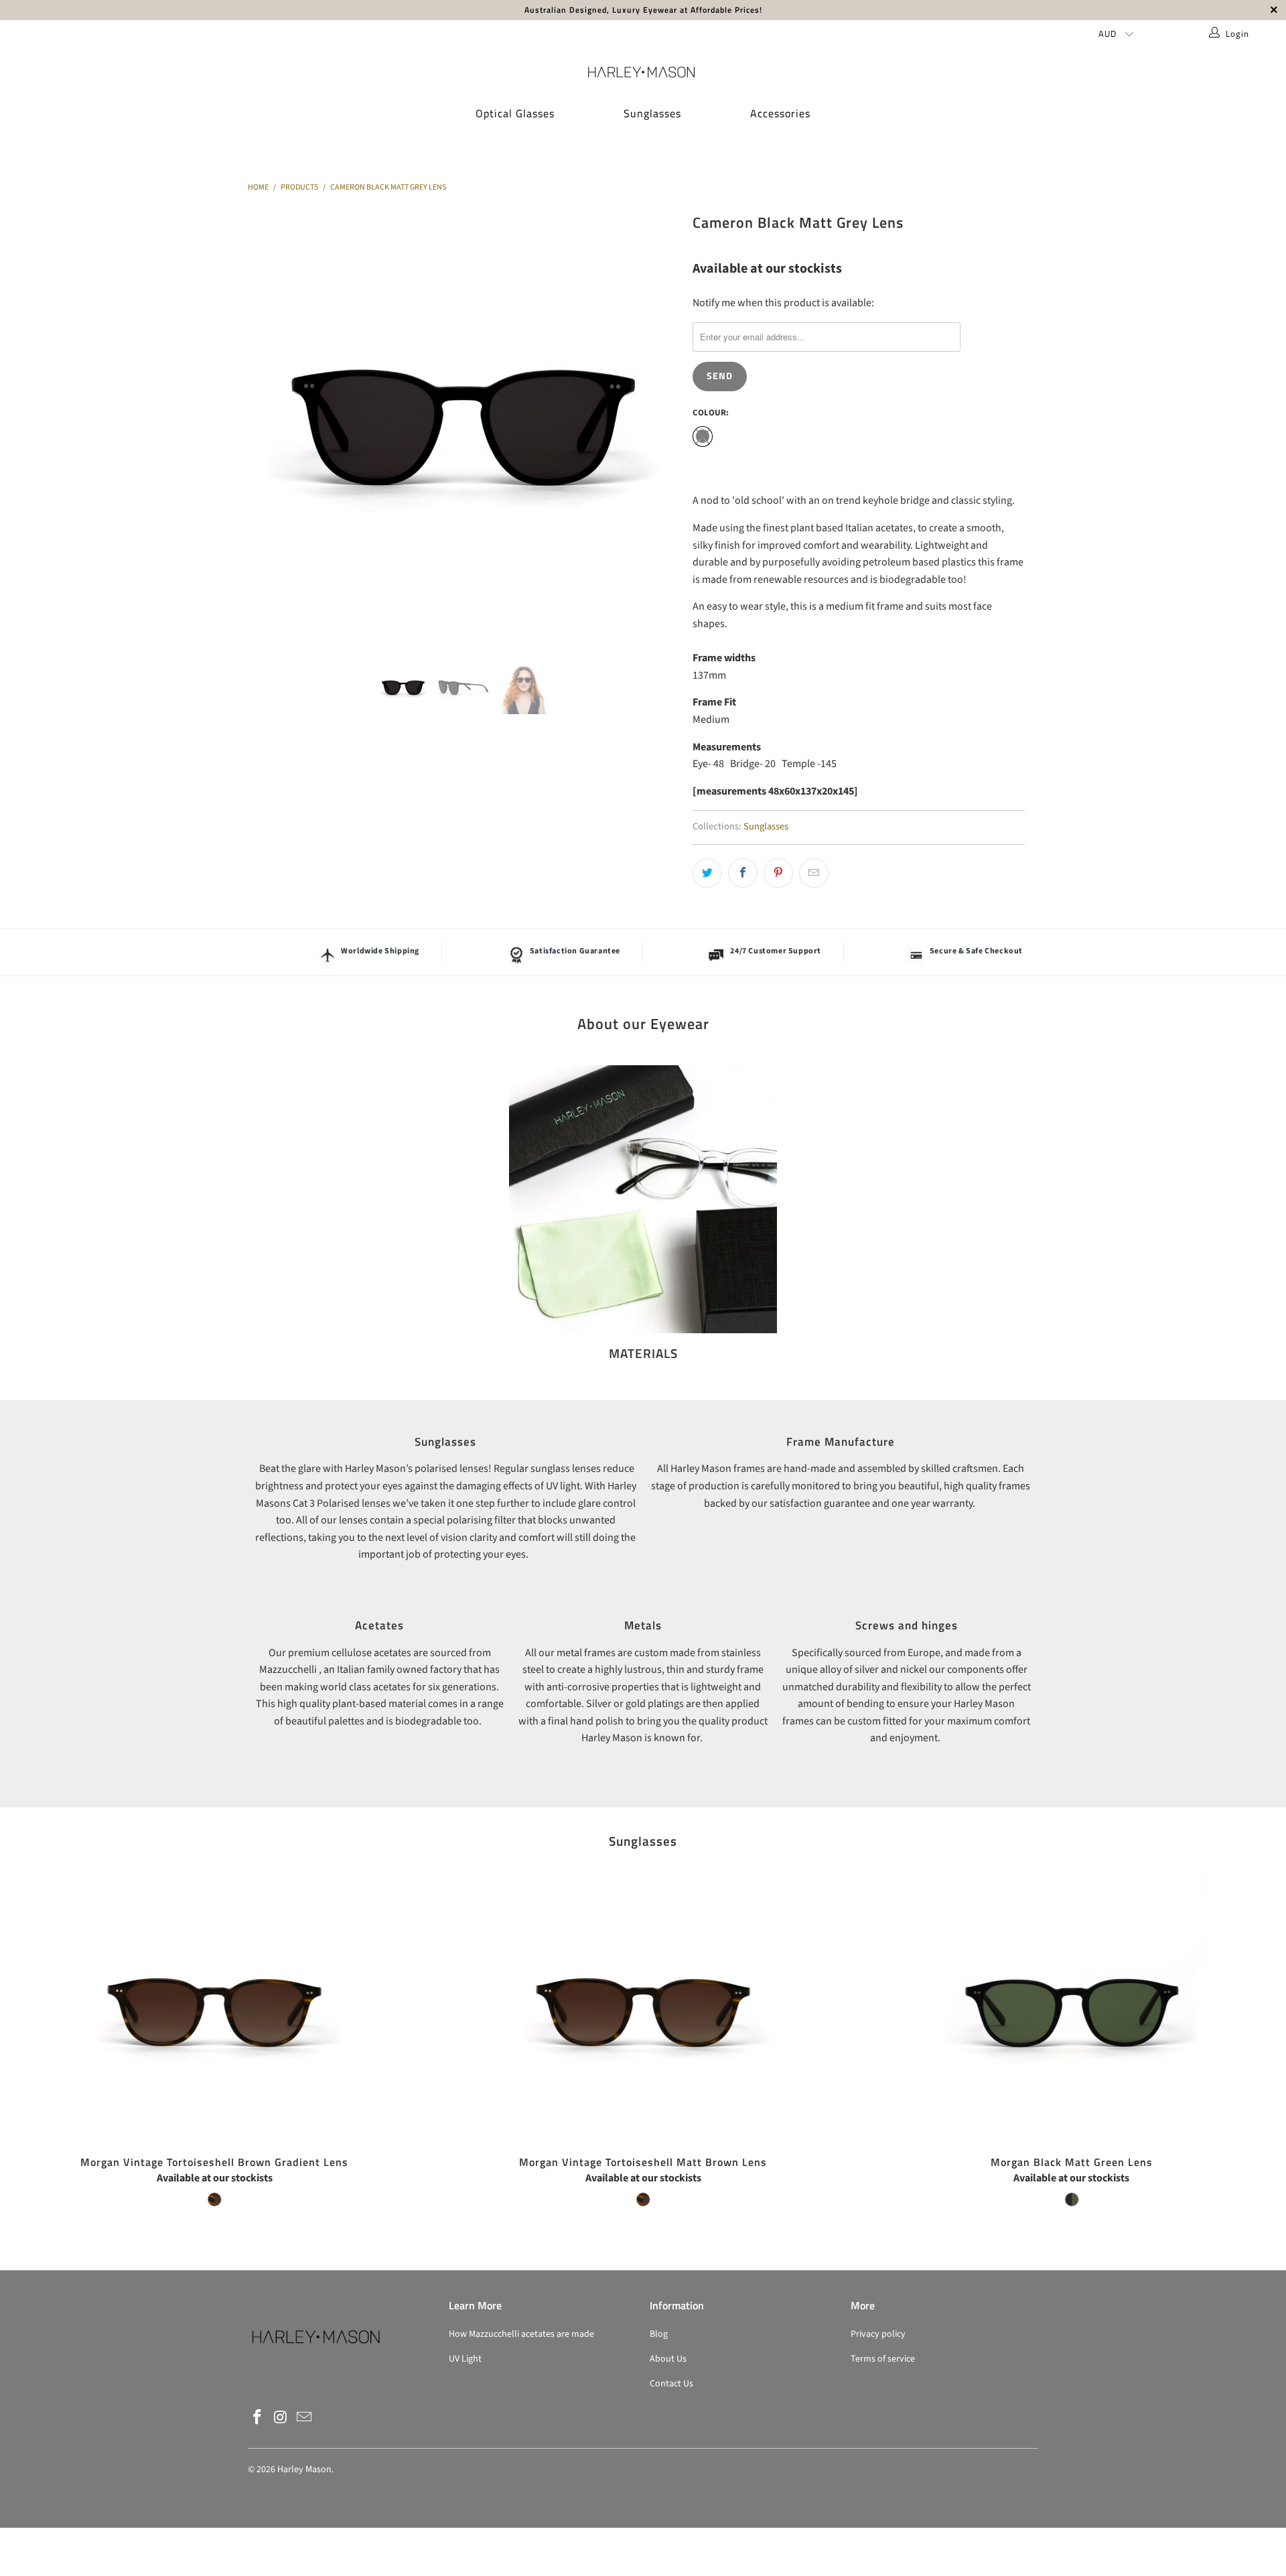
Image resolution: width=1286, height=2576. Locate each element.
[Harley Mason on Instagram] (281, 2418)
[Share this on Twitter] (707, 873)
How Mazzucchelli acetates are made (521, 2334)
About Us (668, 2359)
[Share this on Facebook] (743, 873)
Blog (659, 2334)
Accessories (780, 113)
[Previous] (271, 425)
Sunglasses (652, 113)
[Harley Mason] (643, 72)
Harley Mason (304, 2469)
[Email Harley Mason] (304, 2418)
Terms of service (883, 2359)
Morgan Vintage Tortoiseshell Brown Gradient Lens (214, 2009)
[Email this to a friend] (814, 873)
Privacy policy (878, 2334)
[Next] (656, 425)
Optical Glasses (515, 113)
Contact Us (671, 2384)
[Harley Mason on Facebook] (258, 2418)
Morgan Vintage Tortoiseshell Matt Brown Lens (643, 2009)
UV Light (465, 2359)
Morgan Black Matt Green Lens (1072, 2009)
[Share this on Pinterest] (778, 873)
